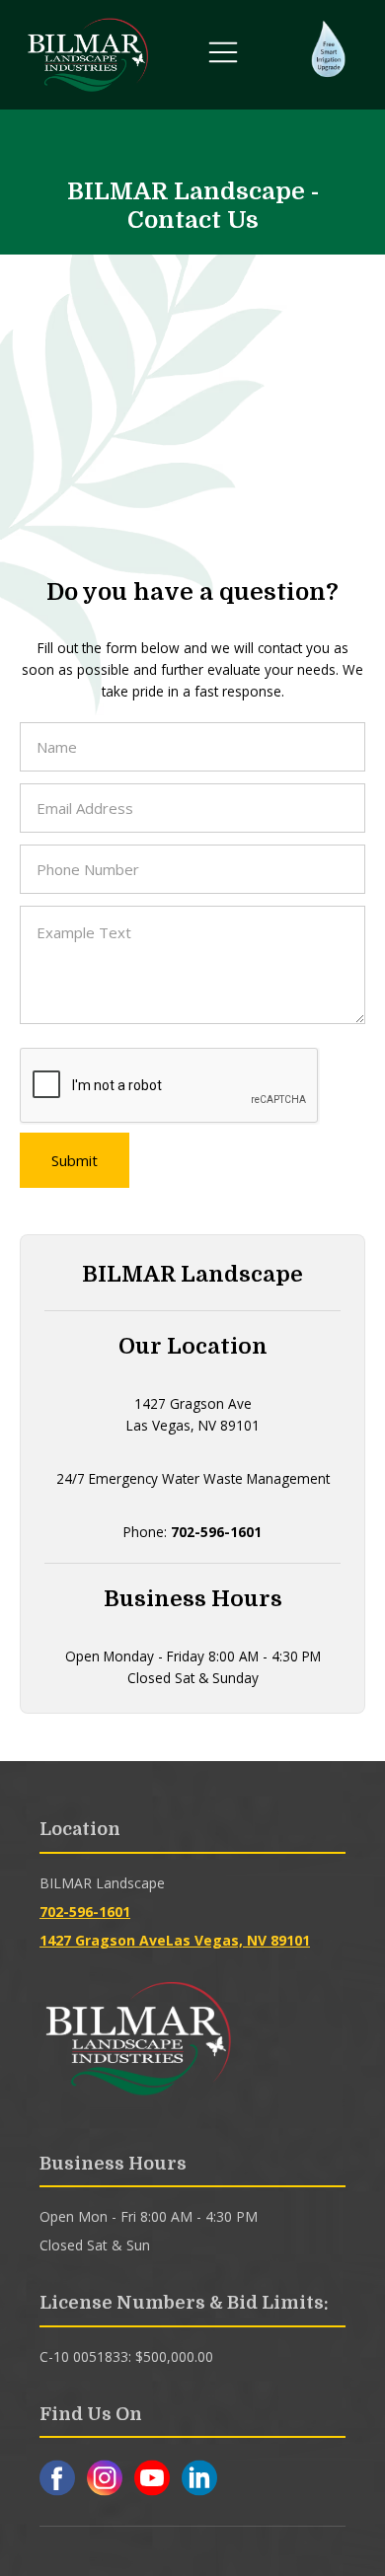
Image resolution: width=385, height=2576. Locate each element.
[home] (88, 55)
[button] (223, 55)
